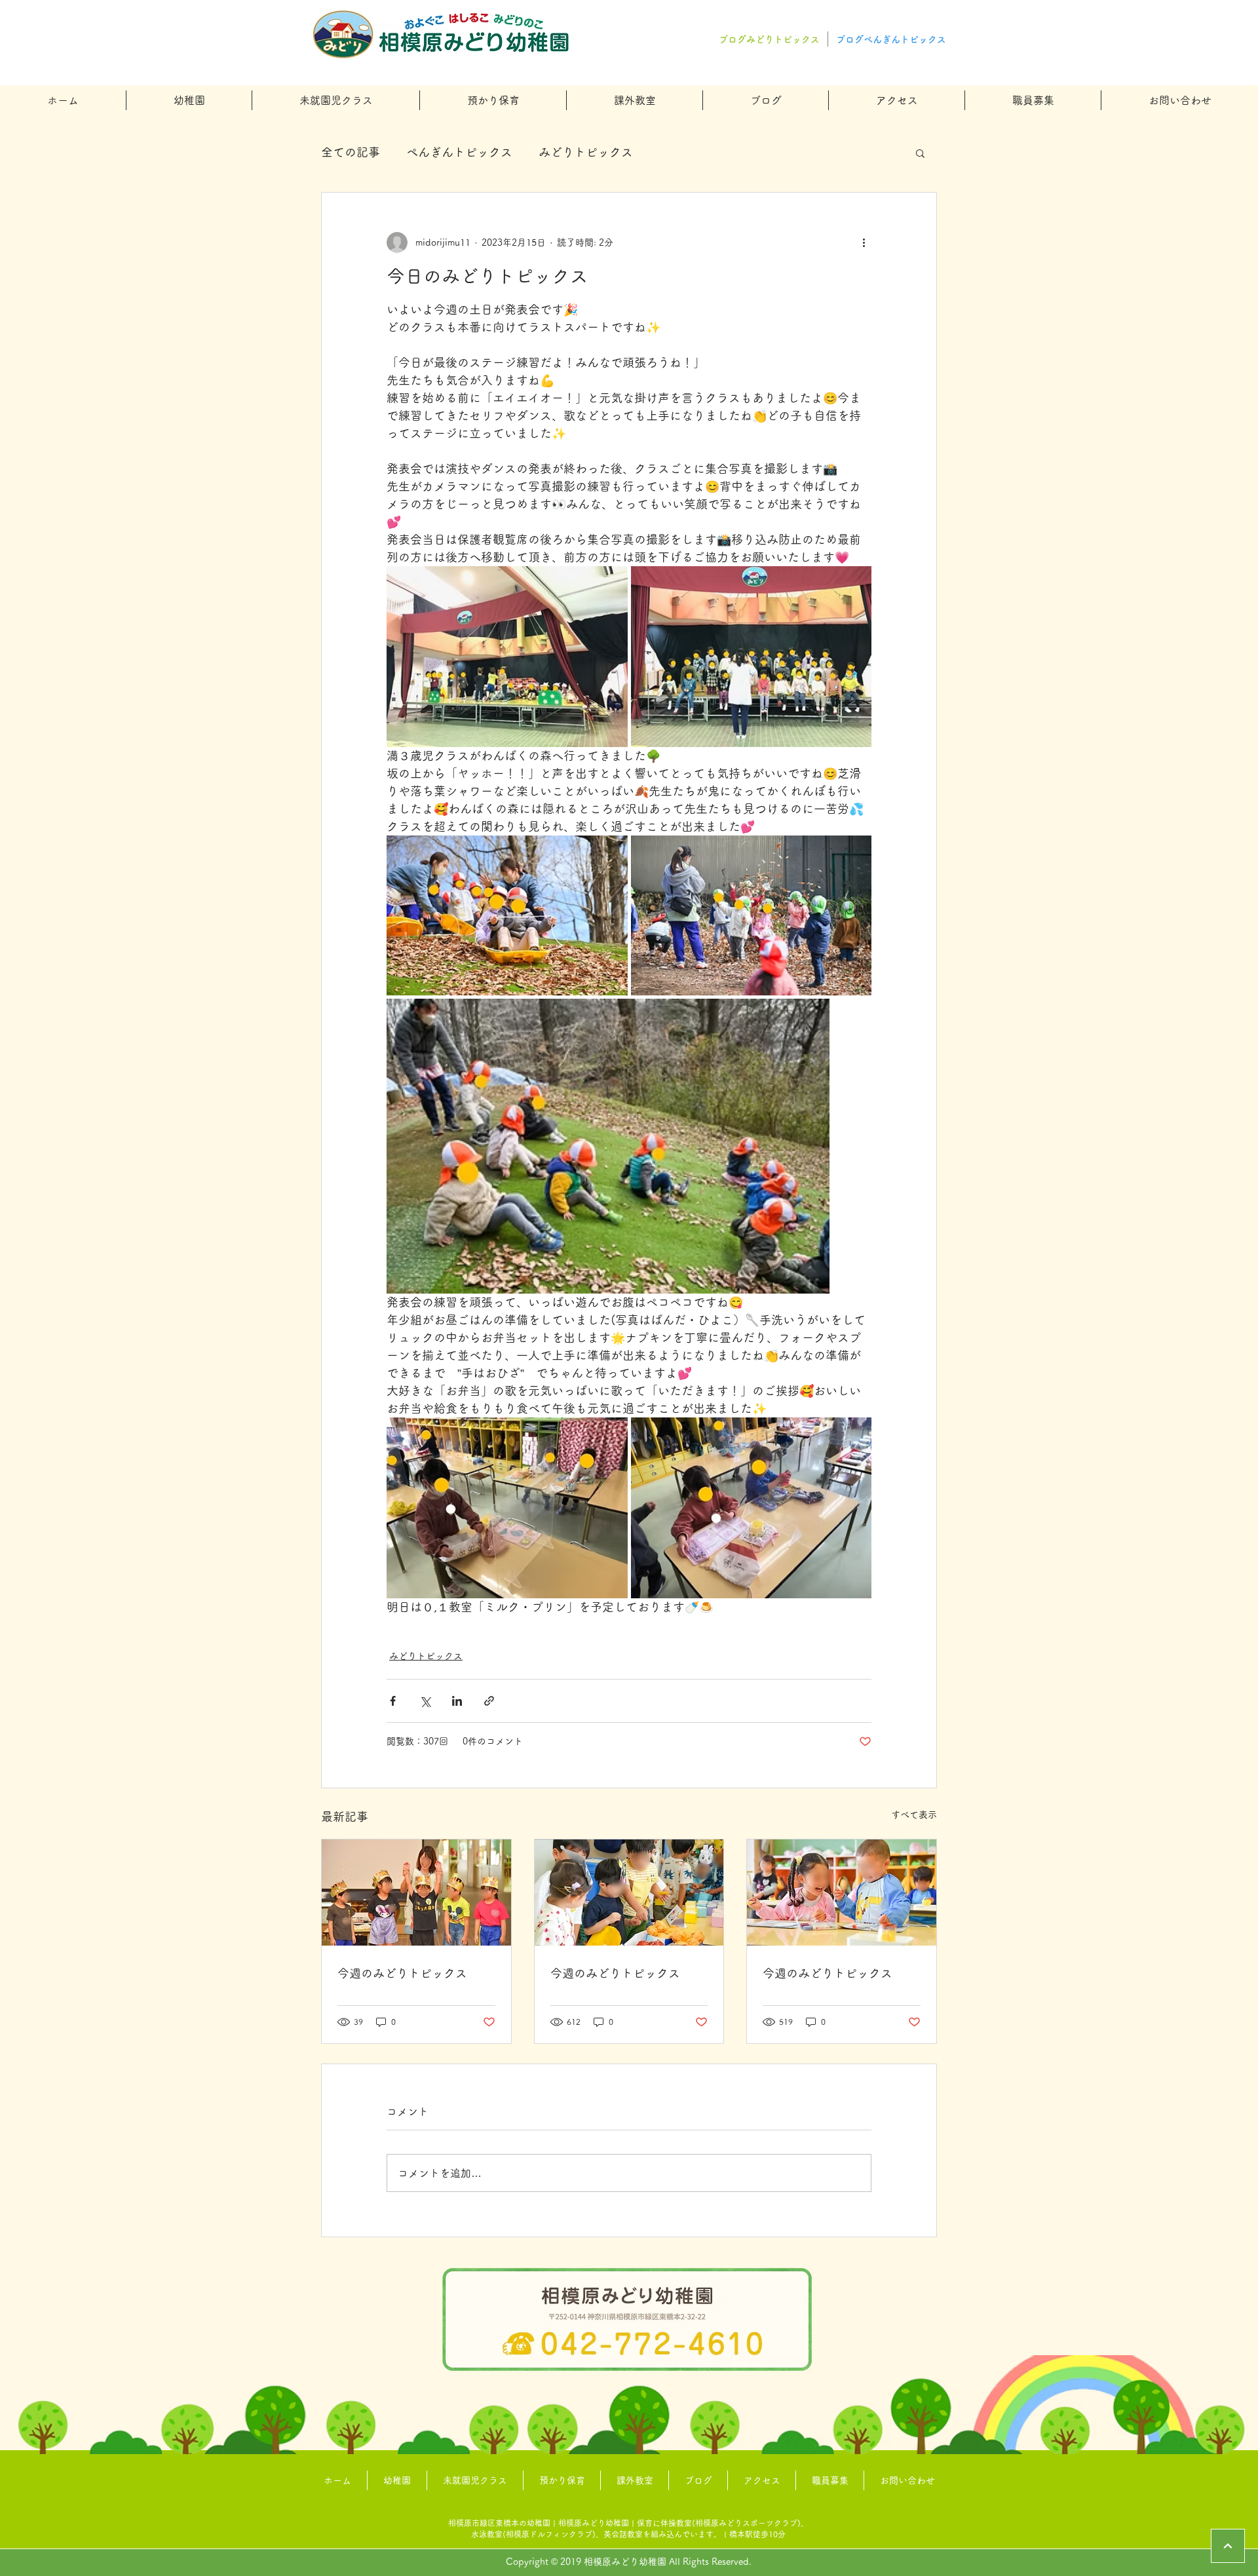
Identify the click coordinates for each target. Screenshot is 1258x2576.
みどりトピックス (586, 152)
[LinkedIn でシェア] (457, 1701)
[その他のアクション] (864, 242)
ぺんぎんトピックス (459, 152)
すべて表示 (914, 1815)
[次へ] (1228, 2546)
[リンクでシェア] (489, 1701)
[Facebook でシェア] (393, 1701)
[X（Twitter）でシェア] (425, 1701)
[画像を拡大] (507, 657)
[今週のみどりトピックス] (416, 1893)
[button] (189, 100)
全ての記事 (351, 152)
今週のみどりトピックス (402, 1973)
